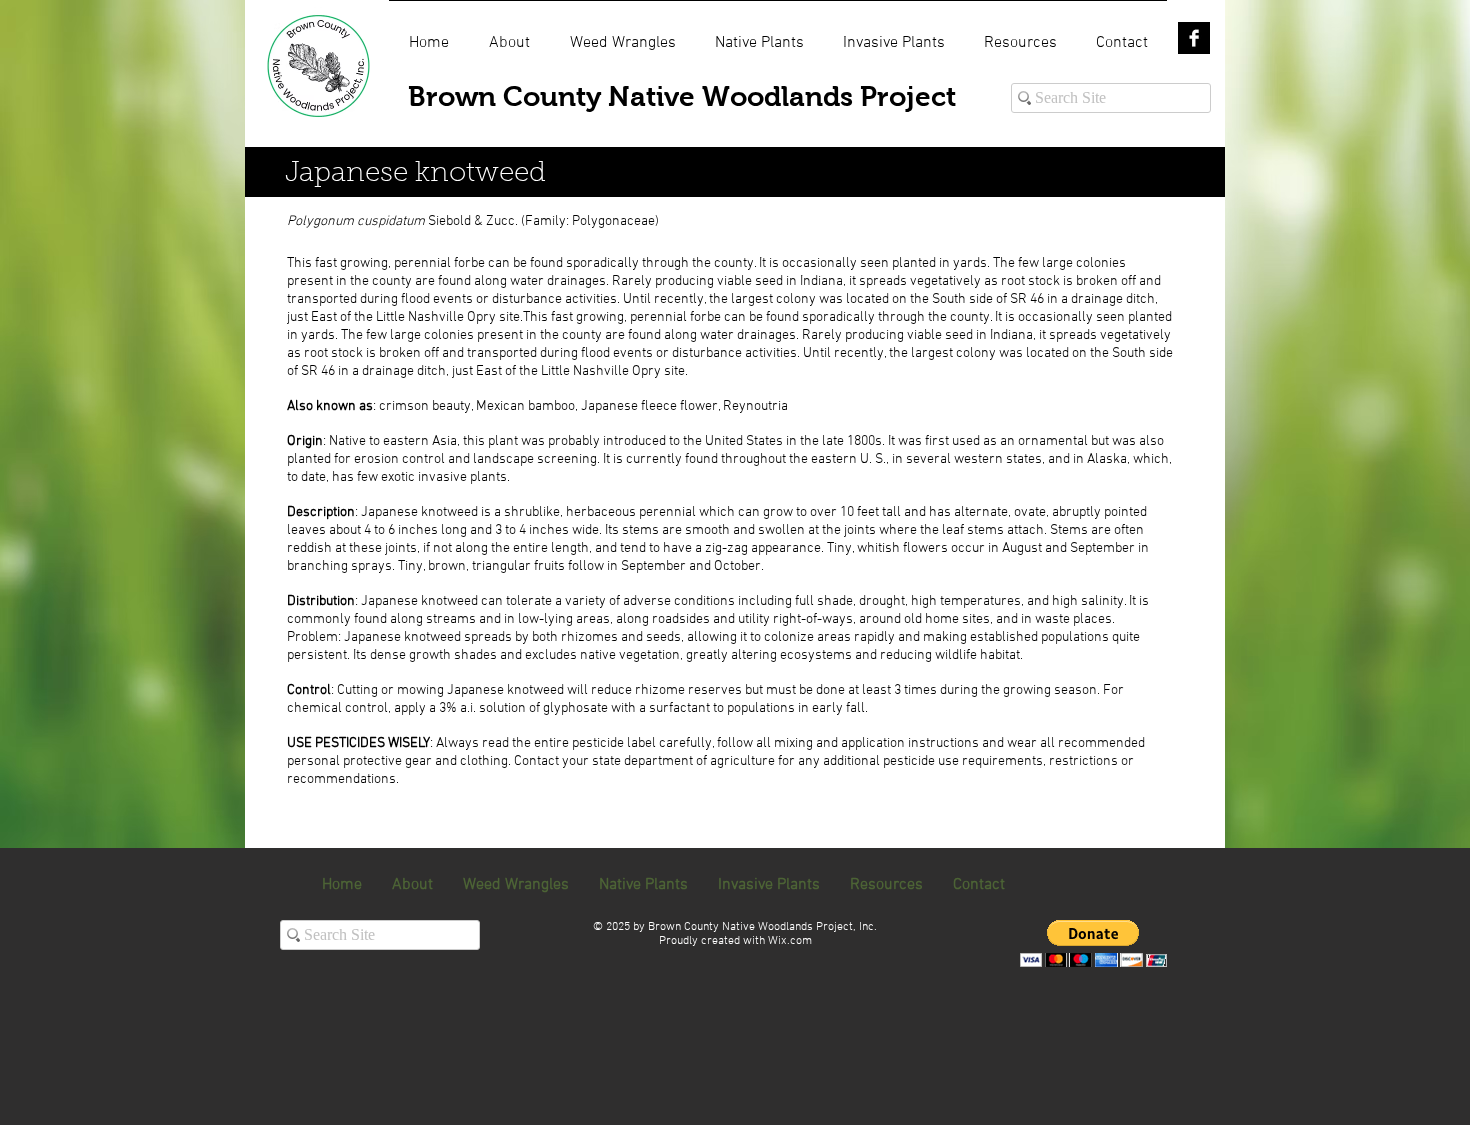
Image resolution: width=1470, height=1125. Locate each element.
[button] (1093, 943)
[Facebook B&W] (1194, 38)
